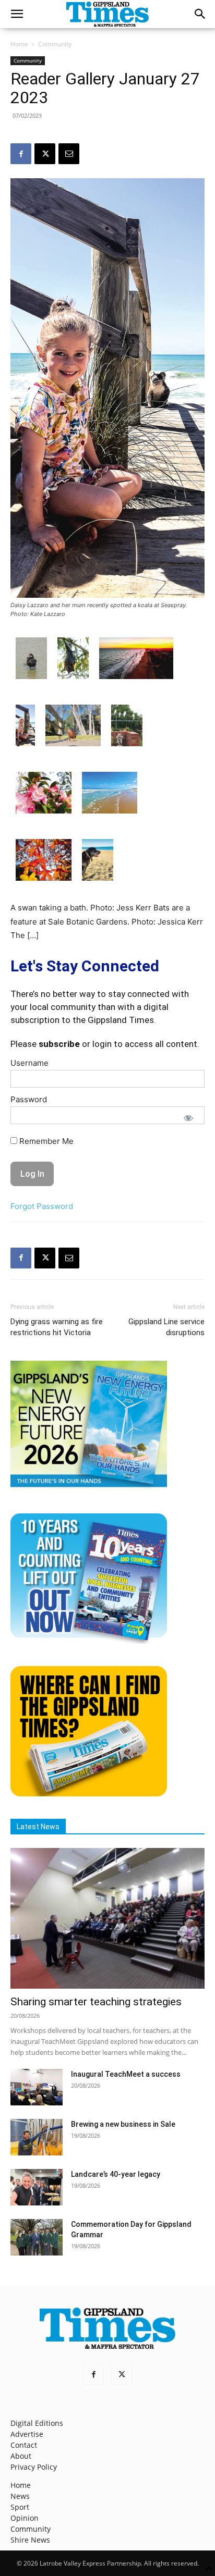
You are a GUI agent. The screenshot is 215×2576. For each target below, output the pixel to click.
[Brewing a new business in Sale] (37, 2137)
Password (29, 1099)
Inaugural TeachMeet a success (126, 2074)
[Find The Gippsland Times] (89, 1794)
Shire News (30, 2540)
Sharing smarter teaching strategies (96, 2002)
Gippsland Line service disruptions (166, 1327)
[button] (17, 14)
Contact (24, 2445)
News (20, 2496)
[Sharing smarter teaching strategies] (107, 1918)
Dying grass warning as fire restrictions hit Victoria (57, 1327)
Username (29, 1063)
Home (19, 44)
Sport (20, 2507)
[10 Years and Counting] (89, 1641)
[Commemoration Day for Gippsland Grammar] (37, 2237)
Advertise (27, 2434)
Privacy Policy (34, 2467)
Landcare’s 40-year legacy (116, 2174)
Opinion (25, 2518)
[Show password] (188, 1118)
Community (55, 44)
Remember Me (45, 1141)
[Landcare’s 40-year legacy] (37, 2187)
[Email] (69, 154)
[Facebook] (21, 154)
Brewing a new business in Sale (123, 2124)
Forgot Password (42, 1206)
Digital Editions (37, 2423)
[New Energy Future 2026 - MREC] (89, 1488)
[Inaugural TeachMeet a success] (37, 2087)
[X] (45, 154)
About (21, 2456)
